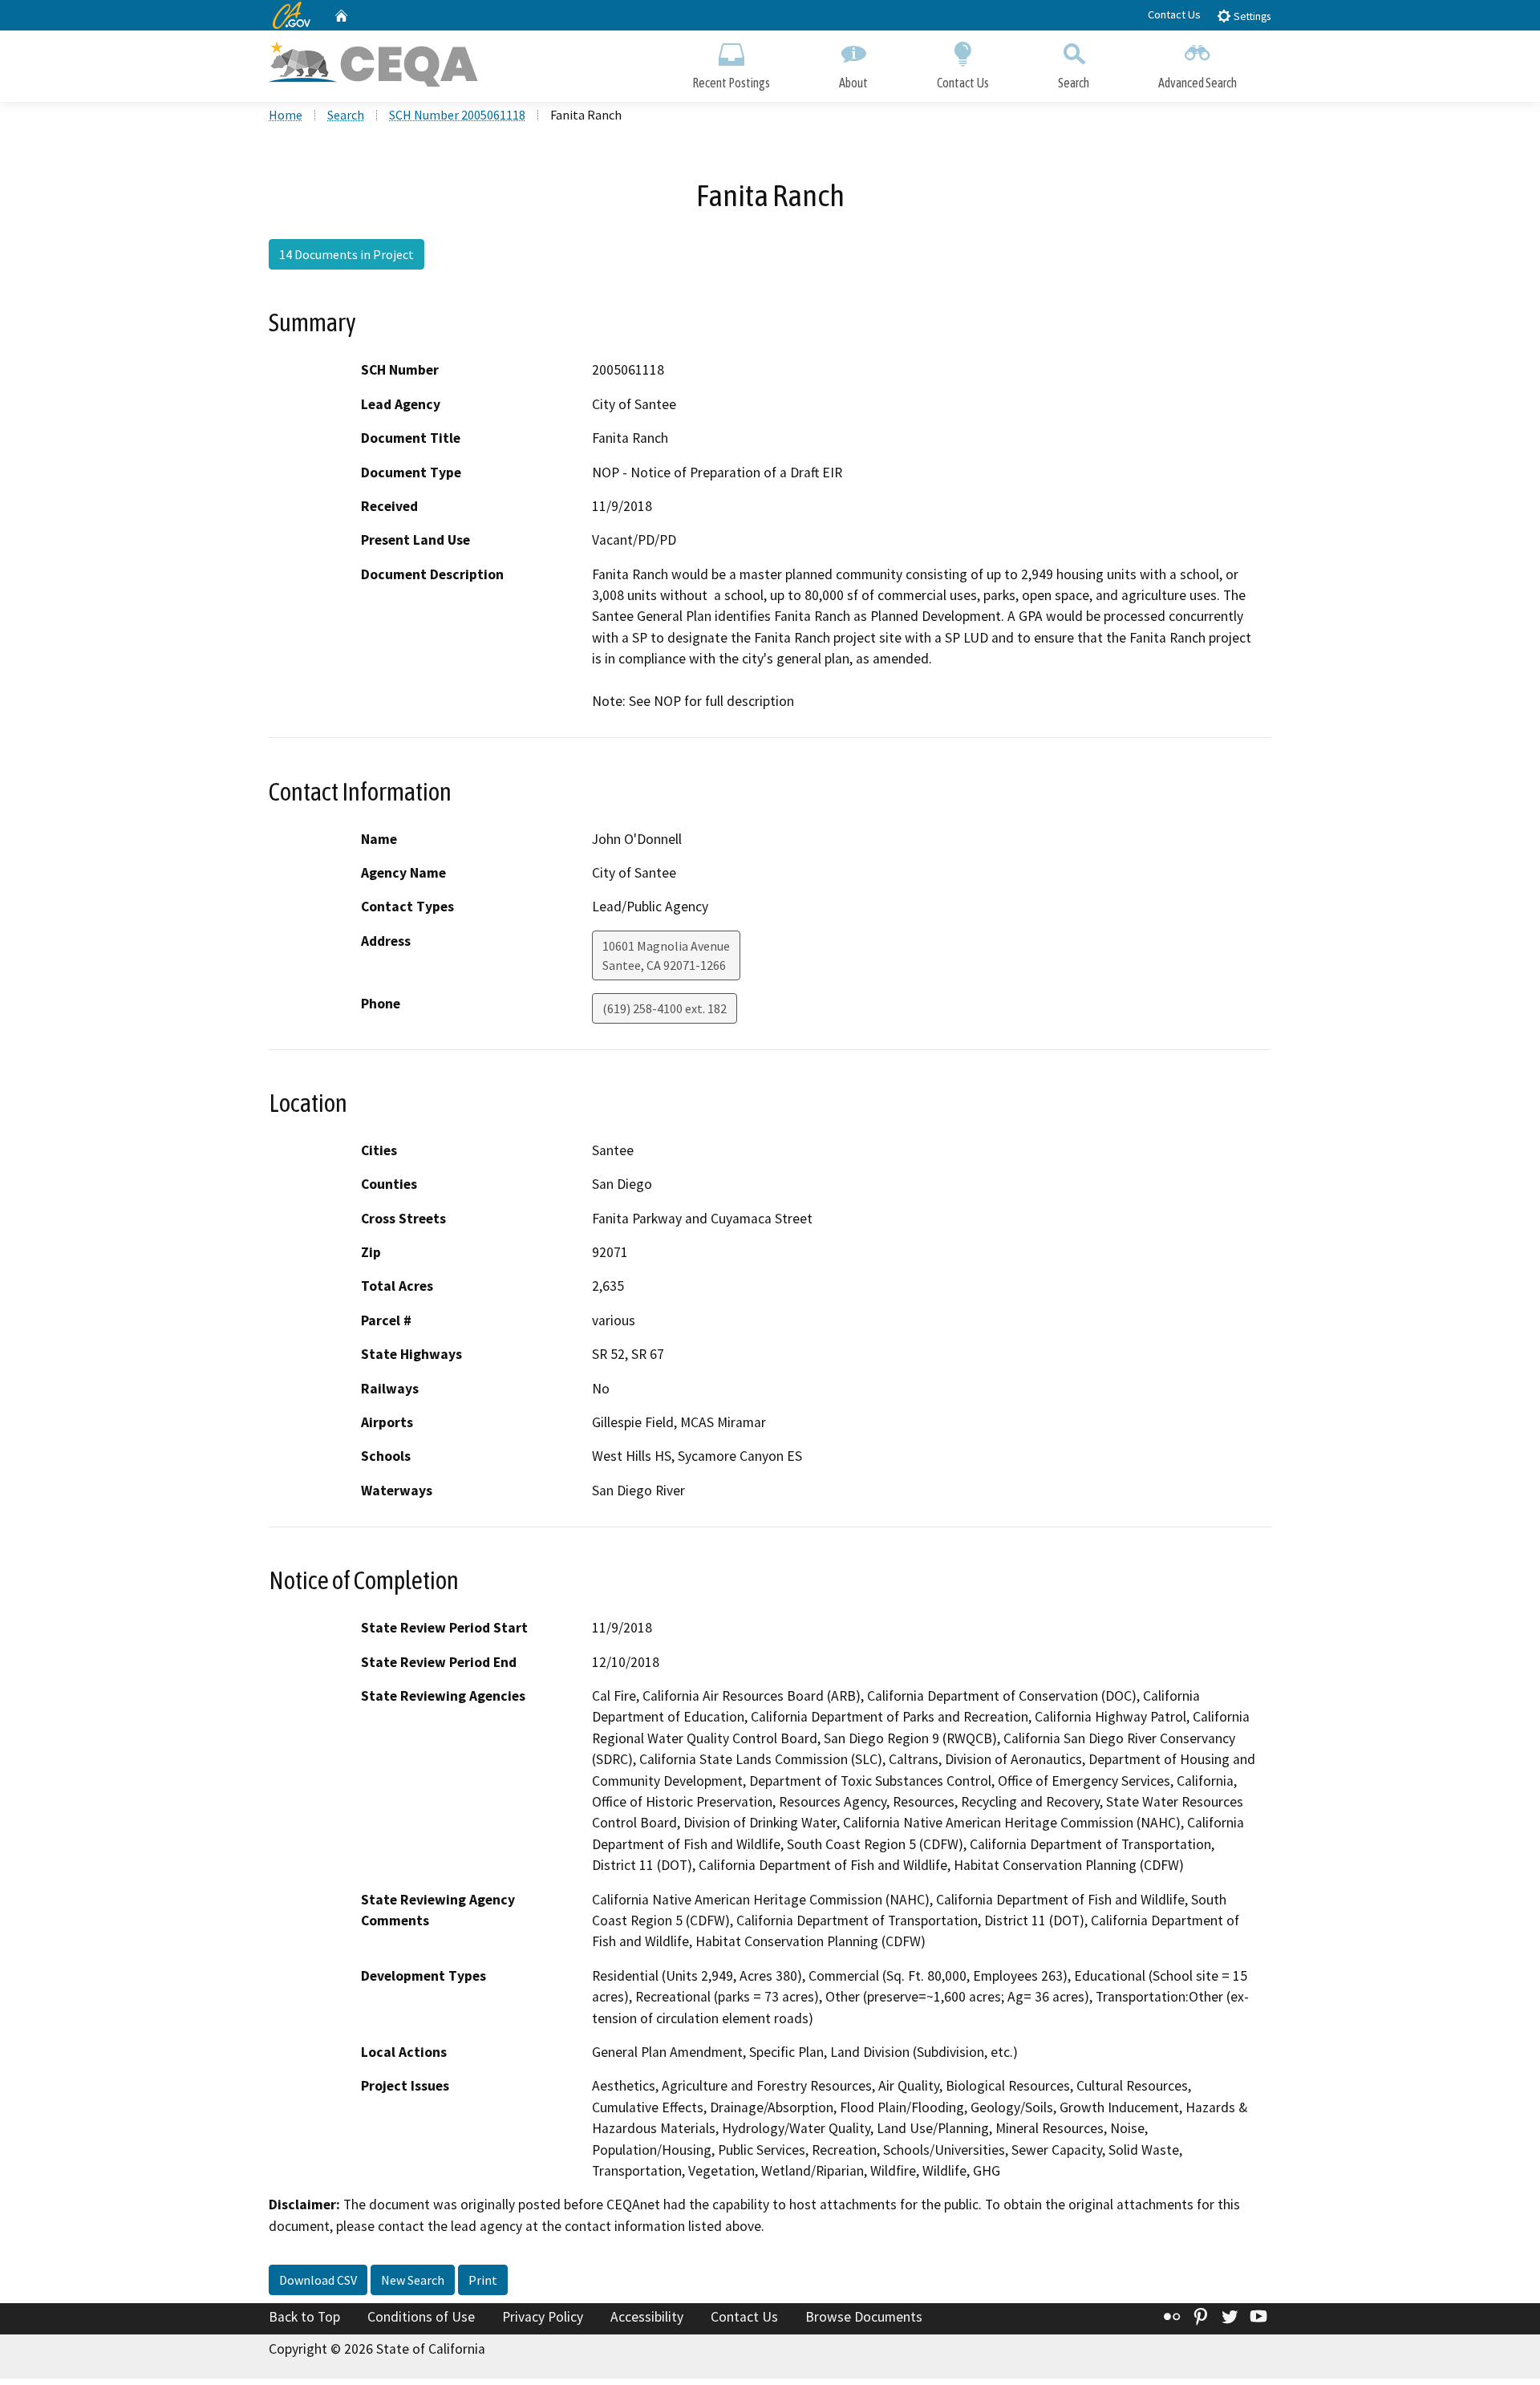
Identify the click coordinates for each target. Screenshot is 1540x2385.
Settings (1251, 16)
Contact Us (1174, 14)
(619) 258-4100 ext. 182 (665, 1008)
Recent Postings (731, 83)
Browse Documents (864, 2317)
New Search (413, 2280)
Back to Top (304, 2317)
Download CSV (318, 2280)
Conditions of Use (421, 2317)
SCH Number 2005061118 (457, 115)
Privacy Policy (543, 2317)
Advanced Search (1198, 83)
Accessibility (647, 2317)
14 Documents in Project (346, 254)
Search (1074, 83)
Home (286, 115)
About (853, 83)
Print (483, 2280)
